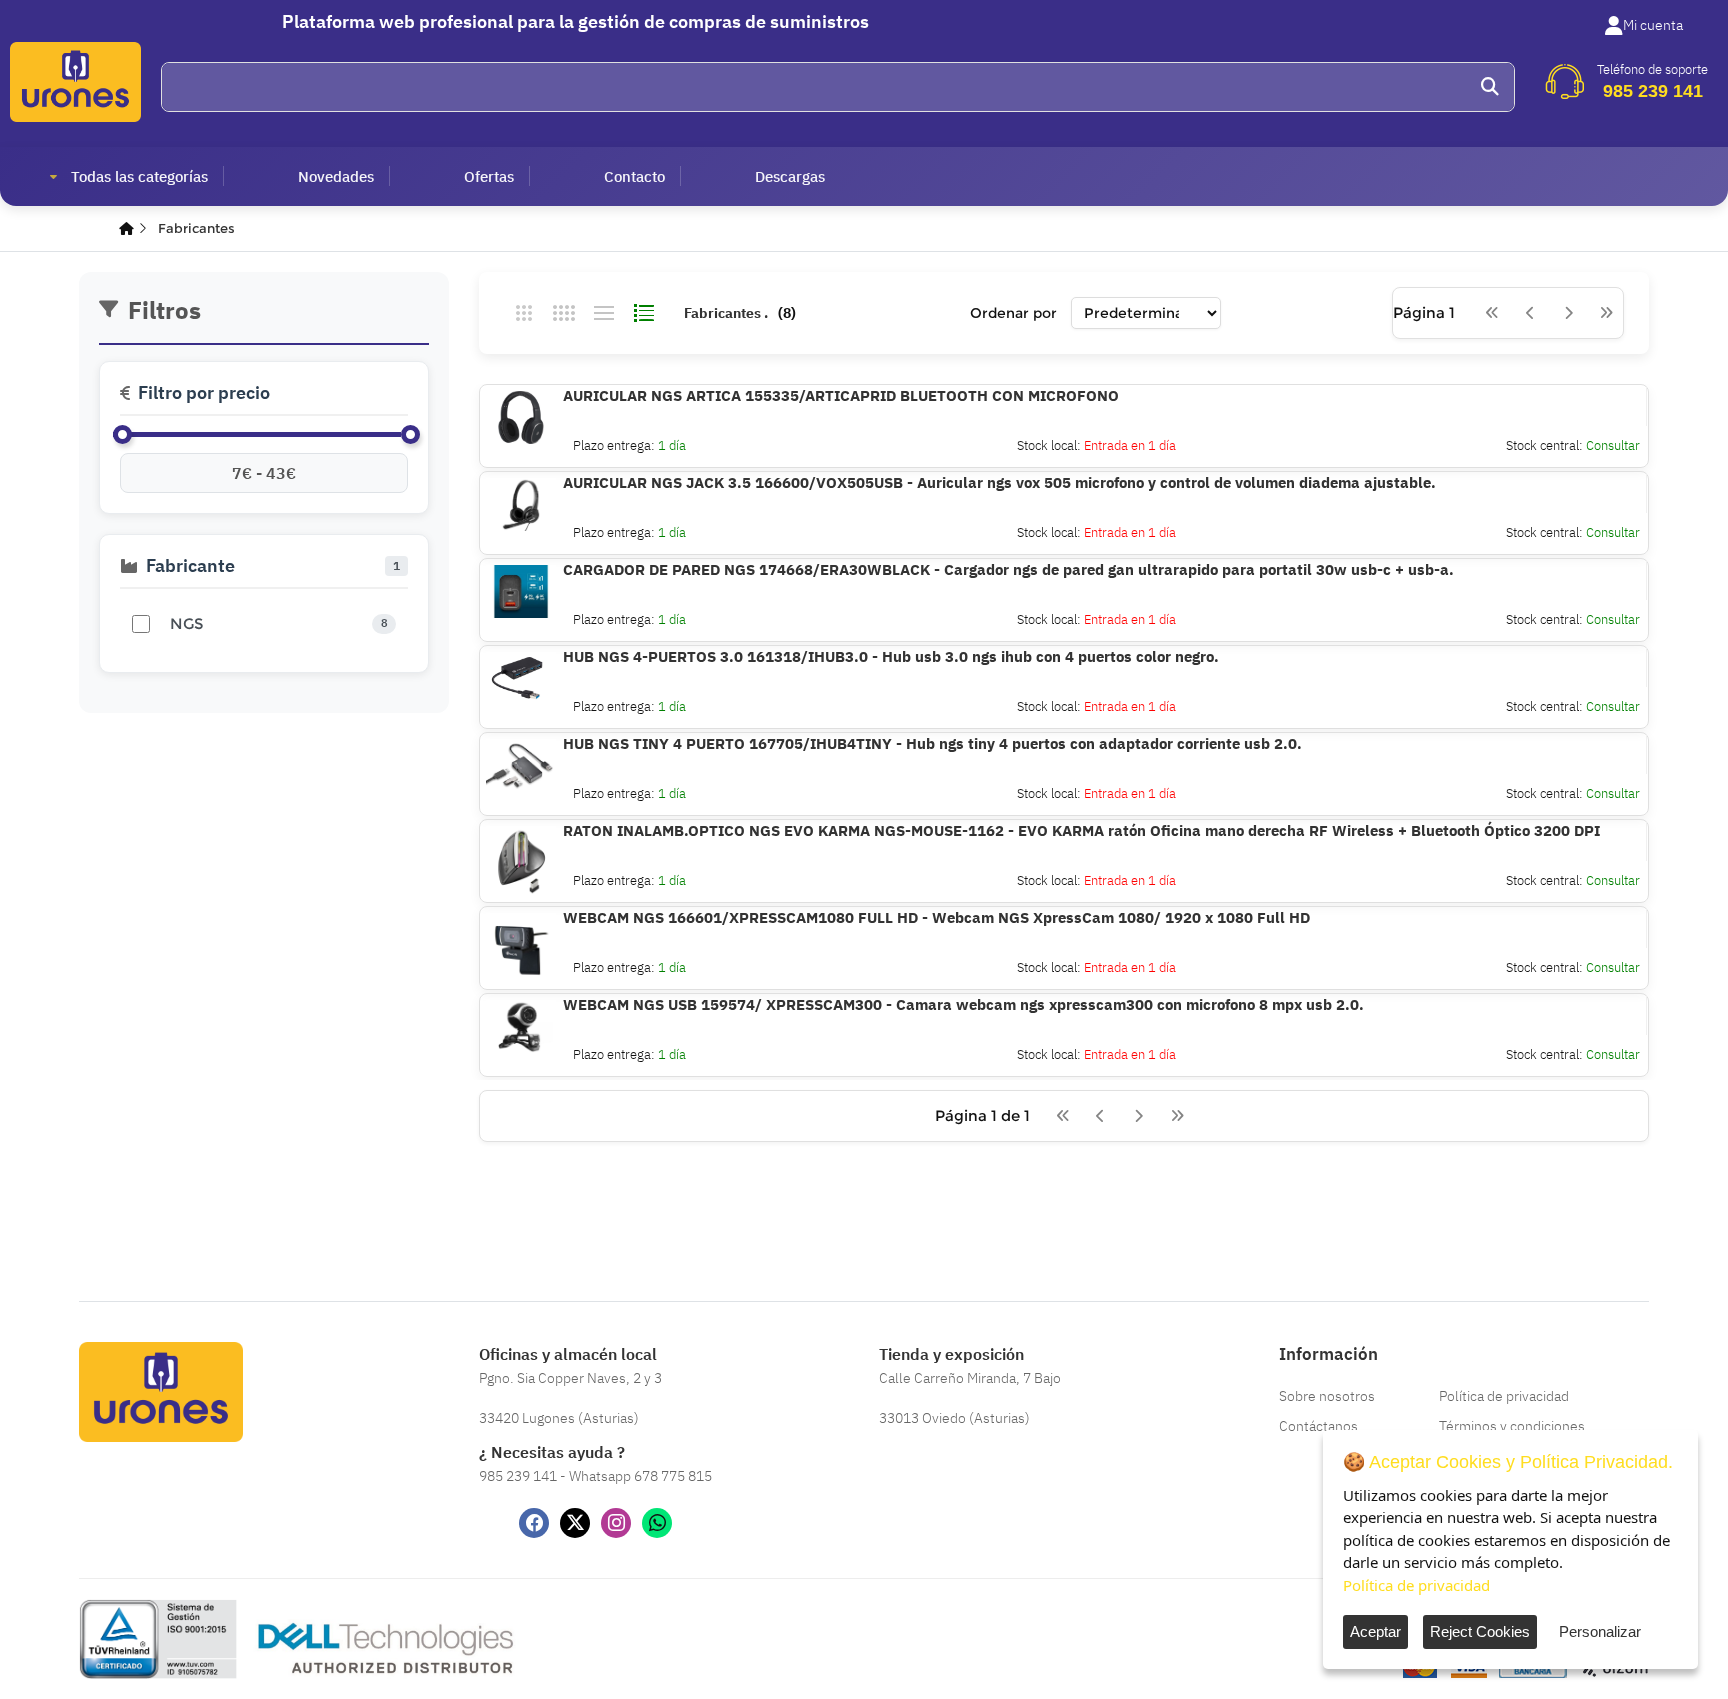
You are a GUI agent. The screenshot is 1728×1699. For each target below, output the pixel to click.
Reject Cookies (1480, 1631)
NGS (186, 623)
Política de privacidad (1504, 1396)
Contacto (634, 176)
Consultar (1613, 445)
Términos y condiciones (1512, 1426)
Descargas (790, 176)
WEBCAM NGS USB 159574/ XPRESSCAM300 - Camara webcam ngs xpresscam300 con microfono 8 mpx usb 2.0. (963, 1004)
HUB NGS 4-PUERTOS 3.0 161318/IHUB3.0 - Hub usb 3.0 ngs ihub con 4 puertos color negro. (891, 656)
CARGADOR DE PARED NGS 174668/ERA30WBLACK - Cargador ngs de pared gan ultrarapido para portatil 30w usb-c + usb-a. (1008, 569)
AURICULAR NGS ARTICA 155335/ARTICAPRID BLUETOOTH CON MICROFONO (841, 395)
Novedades (336, 176)
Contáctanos (1318, 1426)
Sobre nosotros (1327, 1396)
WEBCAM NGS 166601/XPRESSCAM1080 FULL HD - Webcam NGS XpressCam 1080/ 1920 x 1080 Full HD (936, 917)
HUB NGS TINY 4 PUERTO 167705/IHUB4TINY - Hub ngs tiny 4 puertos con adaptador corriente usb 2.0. (932, 743)
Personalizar (1600, 1631)
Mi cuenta (1653, 25)
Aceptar (1375, 1631)
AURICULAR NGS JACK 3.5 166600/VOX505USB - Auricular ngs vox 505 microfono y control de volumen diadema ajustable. (999, 482)
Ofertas (489, 176)
